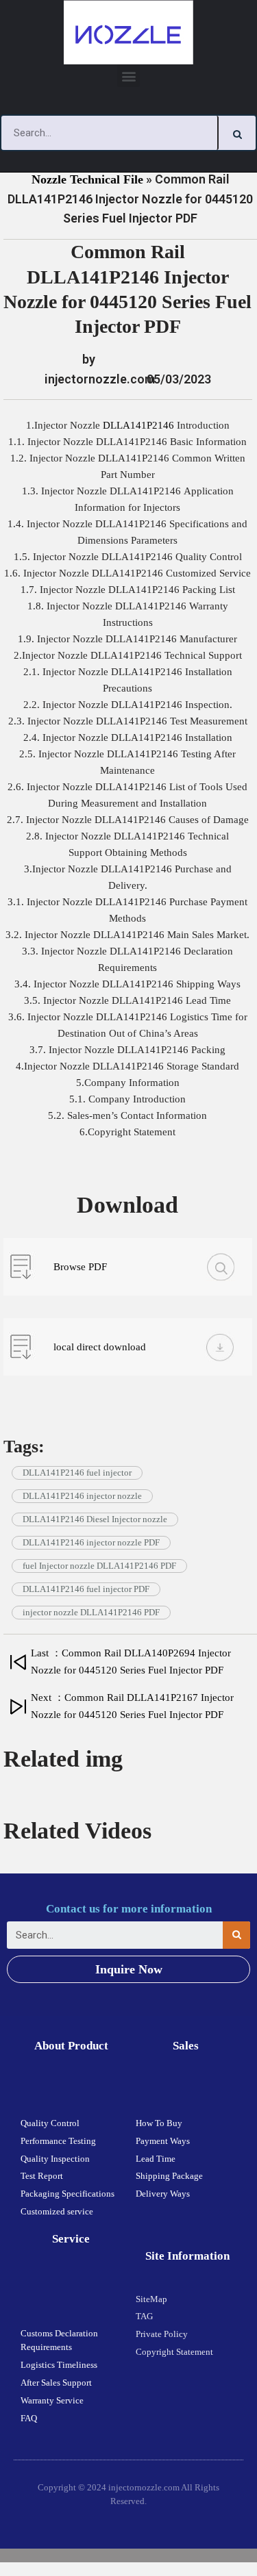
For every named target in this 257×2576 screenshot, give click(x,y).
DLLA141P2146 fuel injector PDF (86, 1589)
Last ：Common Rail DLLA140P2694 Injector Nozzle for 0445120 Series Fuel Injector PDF (131, 1662)
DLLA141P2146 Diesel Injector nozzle (95, 1519)
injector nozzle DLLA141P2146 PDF (91, 1612)
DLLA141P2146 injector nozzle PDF (91, 1542)
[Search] (237, 133)
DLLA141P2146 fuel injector (77, 1473)
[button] (128, 76)
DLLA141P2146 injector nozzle (82, 1496)
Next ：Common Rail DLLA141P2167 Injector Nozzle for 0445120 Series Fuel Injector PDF (132, 1706)
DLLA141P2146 (140, 425)
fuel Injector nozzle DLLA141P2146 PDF (99, 1566)
